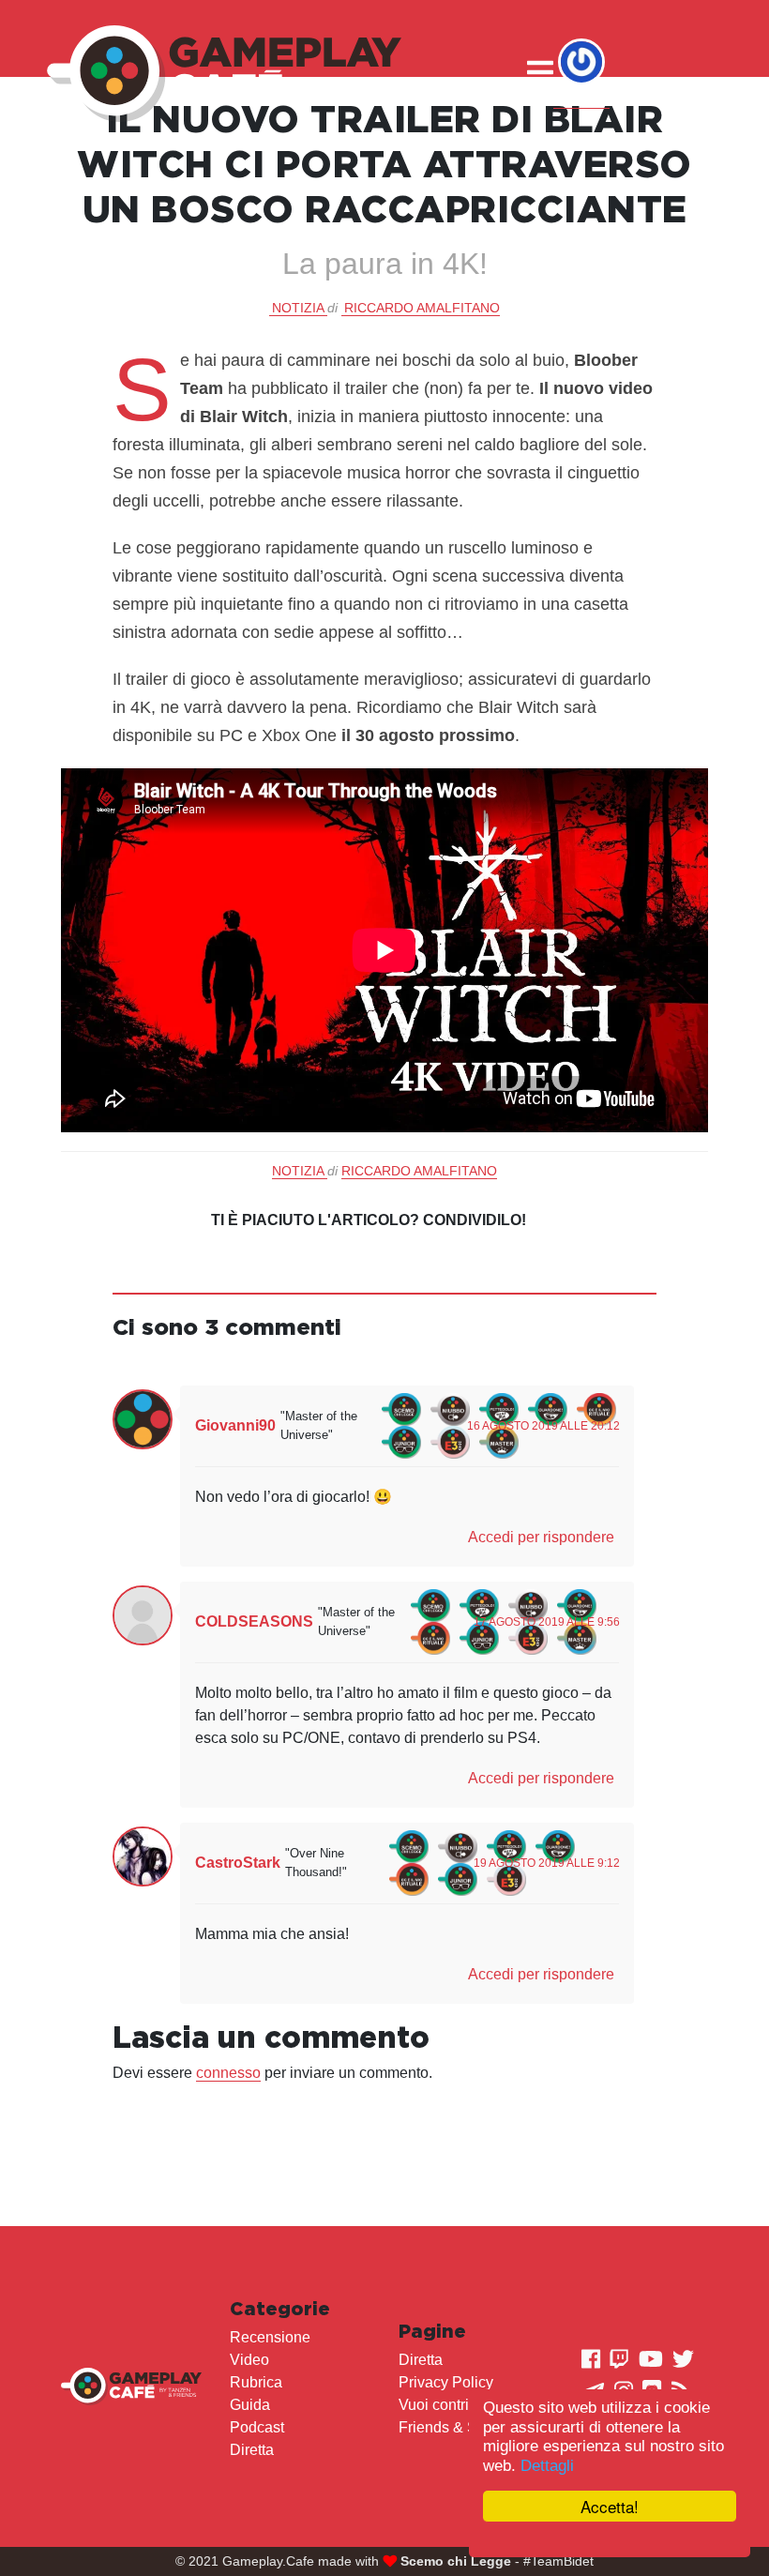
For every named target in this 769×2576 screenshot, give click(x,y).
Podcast (257, 2427)
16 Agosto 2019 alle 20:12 (543, 1426)
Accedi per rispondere (541, 1537)
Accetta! (610, 2506)
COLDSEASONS (254, 1621)
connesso (228, 2073)
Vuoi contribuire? (455, 2405)
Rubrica (256, 2382)
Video (249, 2360)
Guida (250, 2405)
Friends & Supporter (466, 2427)
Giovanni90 (235, 1425)
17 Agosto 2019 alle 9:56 (547, 1622)
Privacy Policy (446, 2382)
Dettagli (547, 2466)
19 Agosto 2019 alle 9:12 (547, 1863)
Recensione (270, 2337)
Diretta (252, 2450)
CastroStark (238, 1863)
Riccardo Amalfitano (422, 308)
